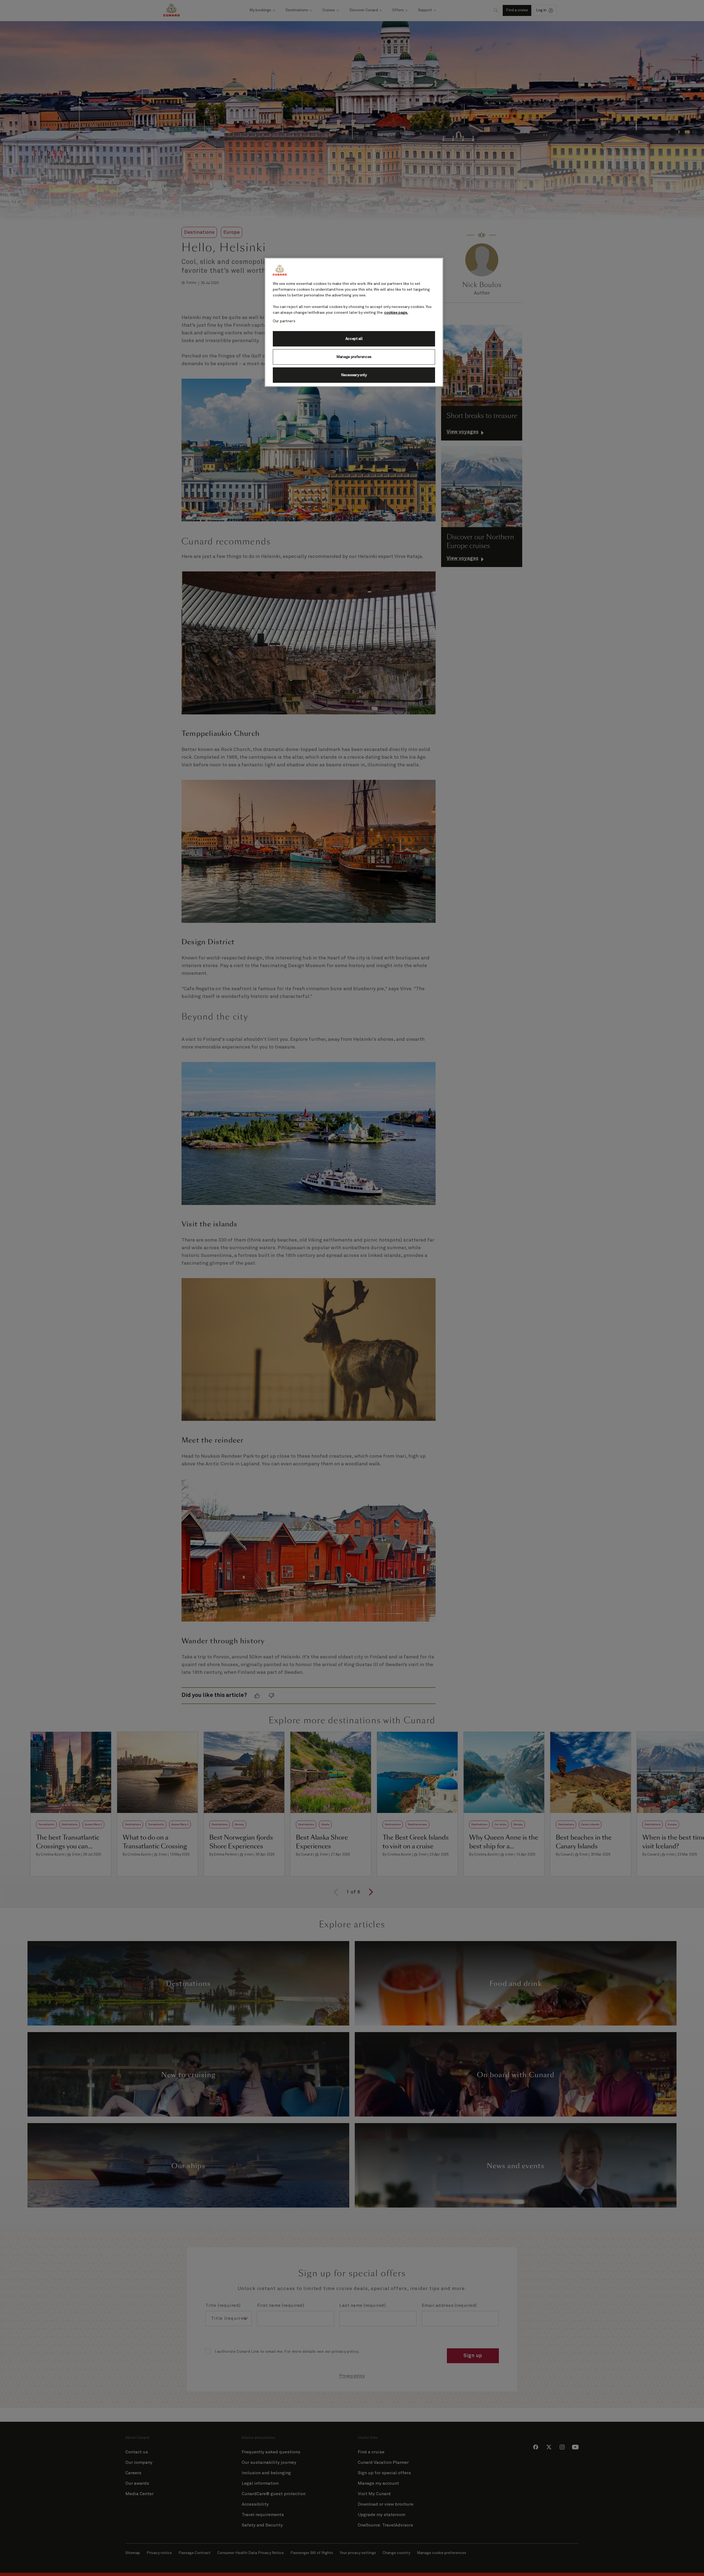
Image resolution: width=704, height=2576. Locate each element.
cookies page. (396, 313)
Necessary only (354, 375)
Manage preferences (354, 357)
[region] (354, 322)
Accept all (354, 339)
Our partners (284, 321)
